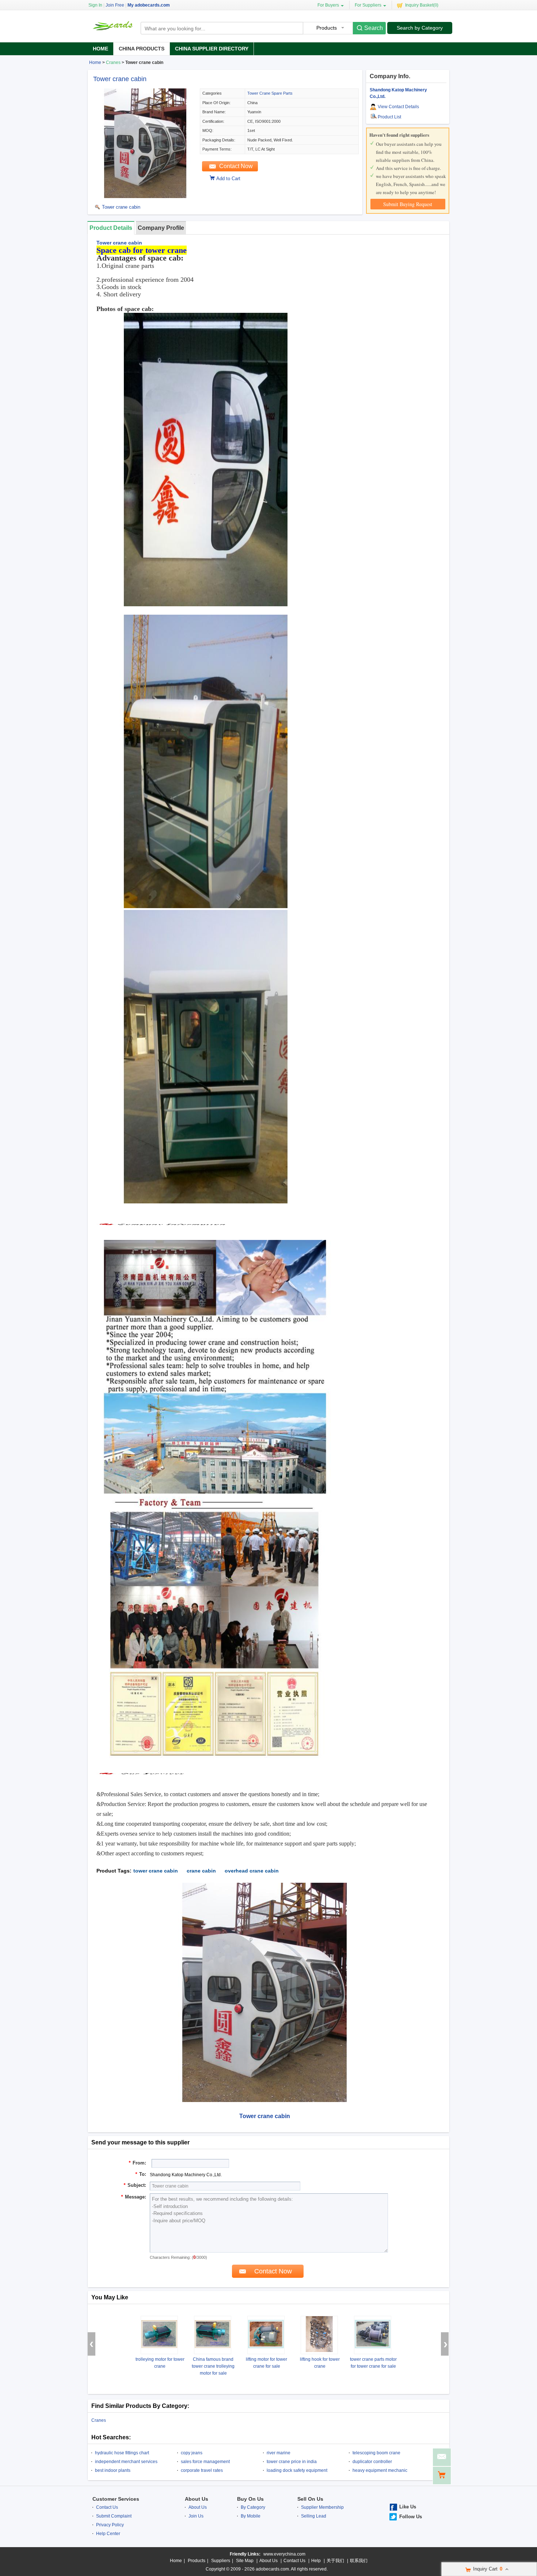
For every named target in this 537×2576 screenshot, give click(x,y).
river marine (279, 2453)
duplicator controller (372, 2462)
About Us (197, 2499)
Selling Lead (314, 2516)
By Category (253, 2507)
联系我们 (359, 2561)
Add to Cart (228, 179)
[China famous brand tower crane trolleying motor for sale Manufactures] (213, 2335)
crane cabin (201, 1871)
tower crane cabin (156, 1871)
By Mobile (251, 2516)
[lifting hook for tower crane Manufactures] (319, 2335)
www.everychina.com (284, 2554)
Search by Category (420, 28)
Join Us (196, 2516)
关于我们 (335, 2561)
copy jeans (192, 2453)
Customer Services (116, 2499)
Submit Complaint (114, 2516)
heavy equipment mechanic (380, 2470)
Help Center (108, 2534)
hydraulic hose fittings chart (122, 2453)
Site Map (245, 2561)
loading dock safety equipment (297, 2470)
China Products (142, 49)
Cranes (113, 62)
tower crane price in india (292, 2462)
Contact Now (236, 166)
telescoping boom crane (376, 2453)
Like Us (408, 2507)
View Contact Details (398, 107)
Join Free (115, 5)
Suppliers (221, 2561)
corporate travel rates (202, 2470)
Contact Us (107, 2507)
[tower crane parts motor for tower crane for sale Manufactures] (373, 2335)
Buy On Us (250, 2499)
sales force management (205, 2462)
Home (100, 49)
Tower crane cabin (120, 79)
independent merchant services (126, 2462)
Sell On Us (310, 2499)
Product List (389, 117)
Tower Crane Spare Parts (270, 93)
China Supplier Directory (212, 49)
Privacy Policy (110, 2525)
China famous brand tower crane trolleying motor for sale (213, 2366)
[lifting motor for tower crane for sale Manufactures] (266, 2335)
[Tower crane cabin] (145, 197)
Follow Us (411, 2517)
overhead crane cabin (252, 1871)
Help (316, 2561)
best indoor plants (113, 2470)
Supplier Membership (322, 2507)
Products (197, 2561)
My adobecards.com (149, 5)
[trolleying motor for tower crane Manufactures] (159, 2335)
